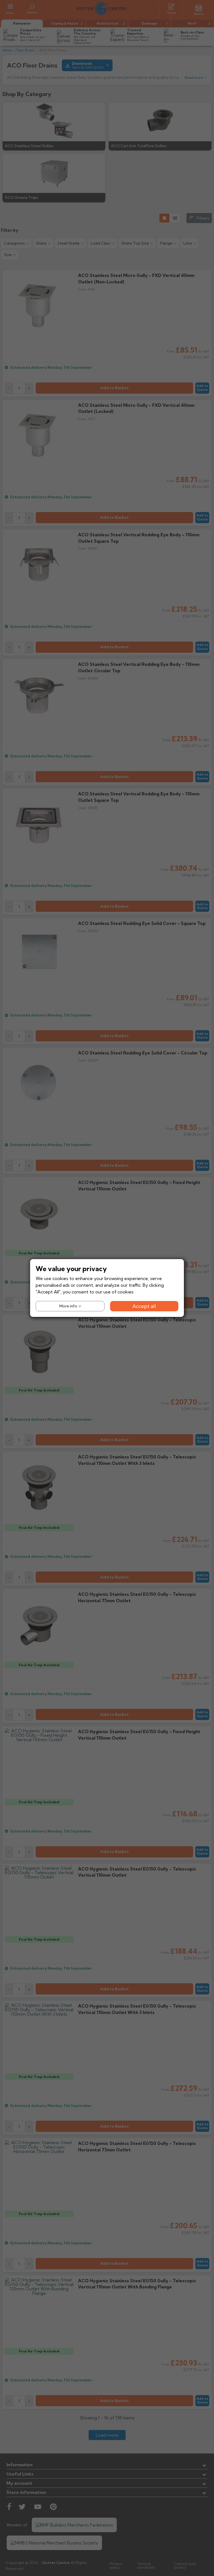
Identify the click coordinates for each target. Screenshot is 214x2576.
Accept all (144, 1306)
